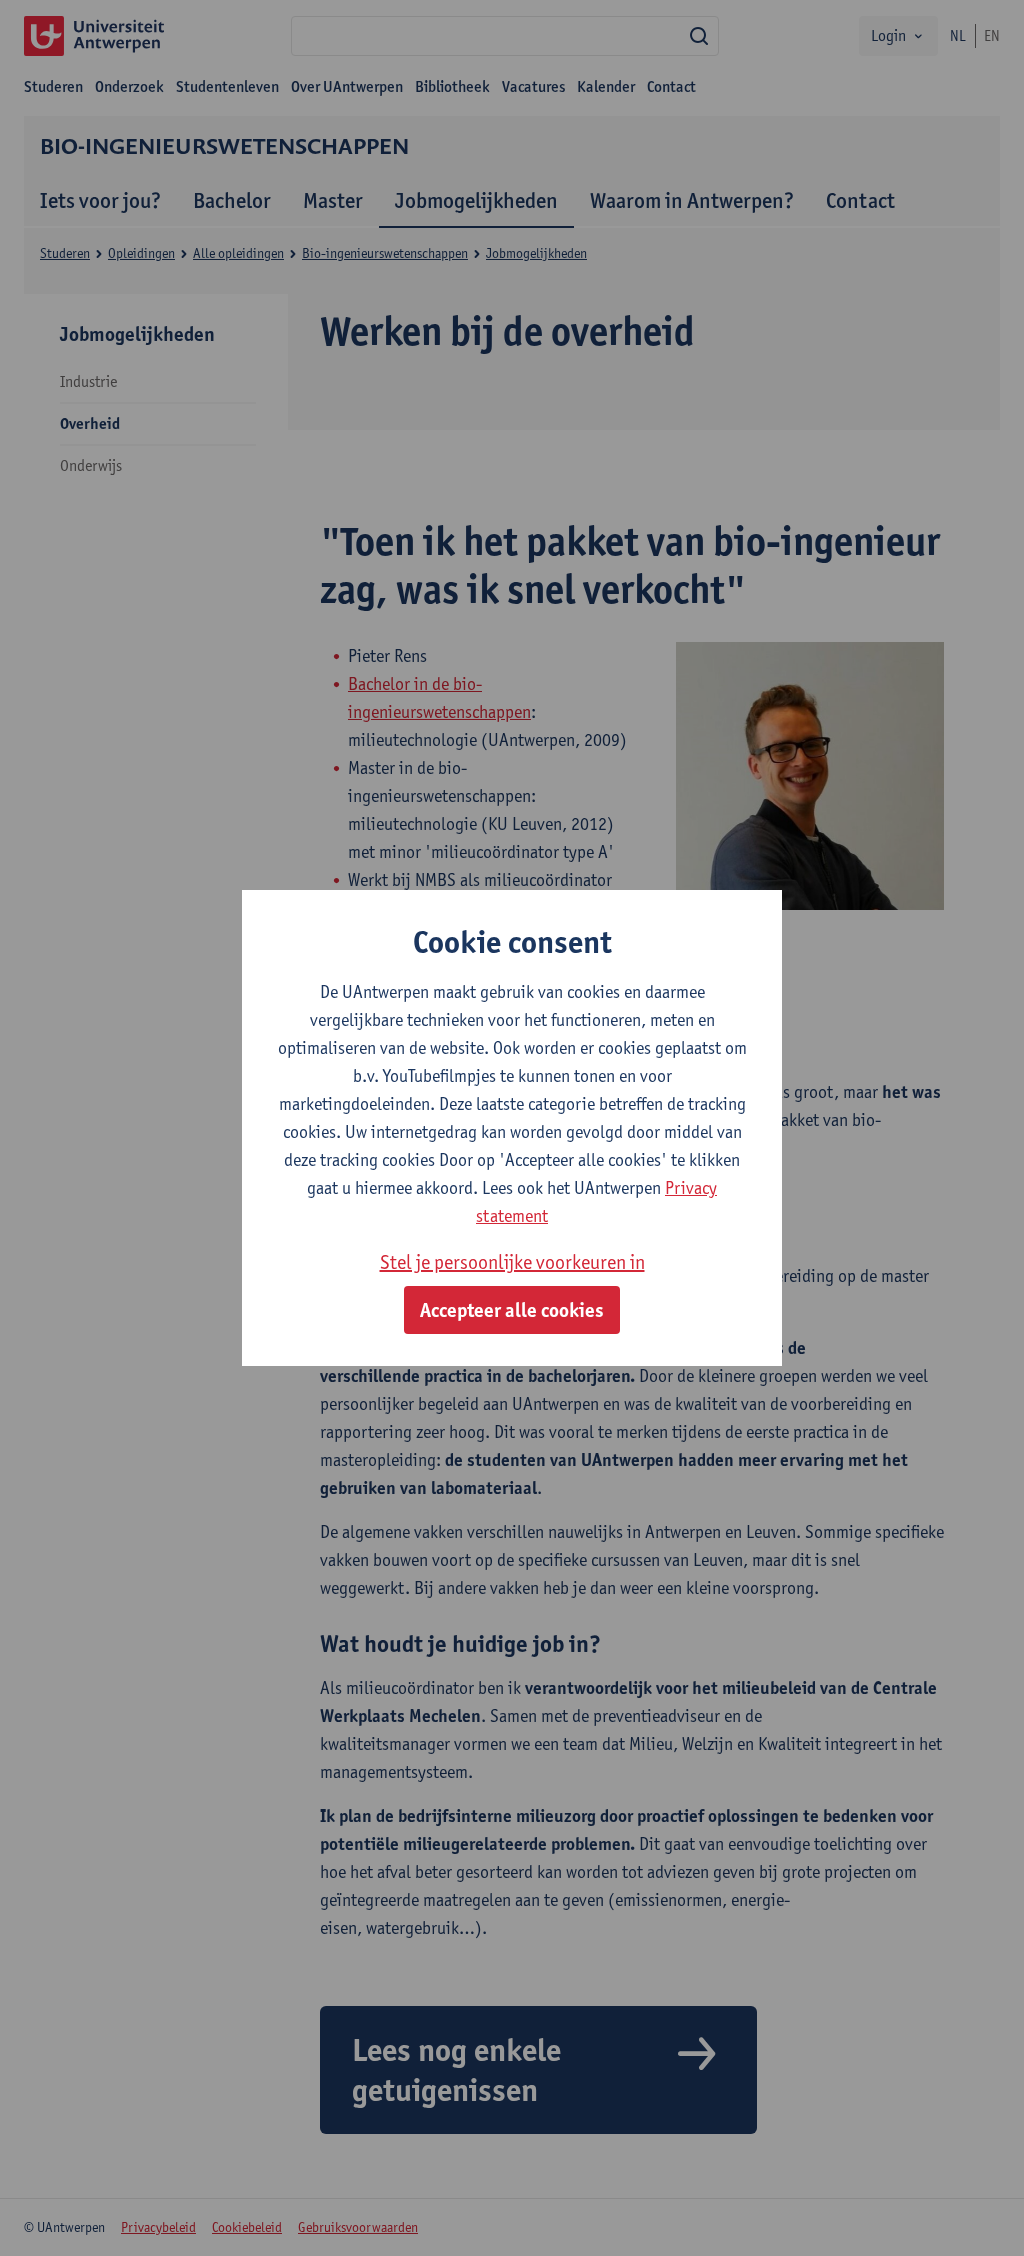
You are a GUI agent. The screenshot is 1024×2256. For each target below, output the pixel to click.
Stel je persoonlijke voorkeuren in (512, 1262)
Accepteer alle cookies (512, 1310)
